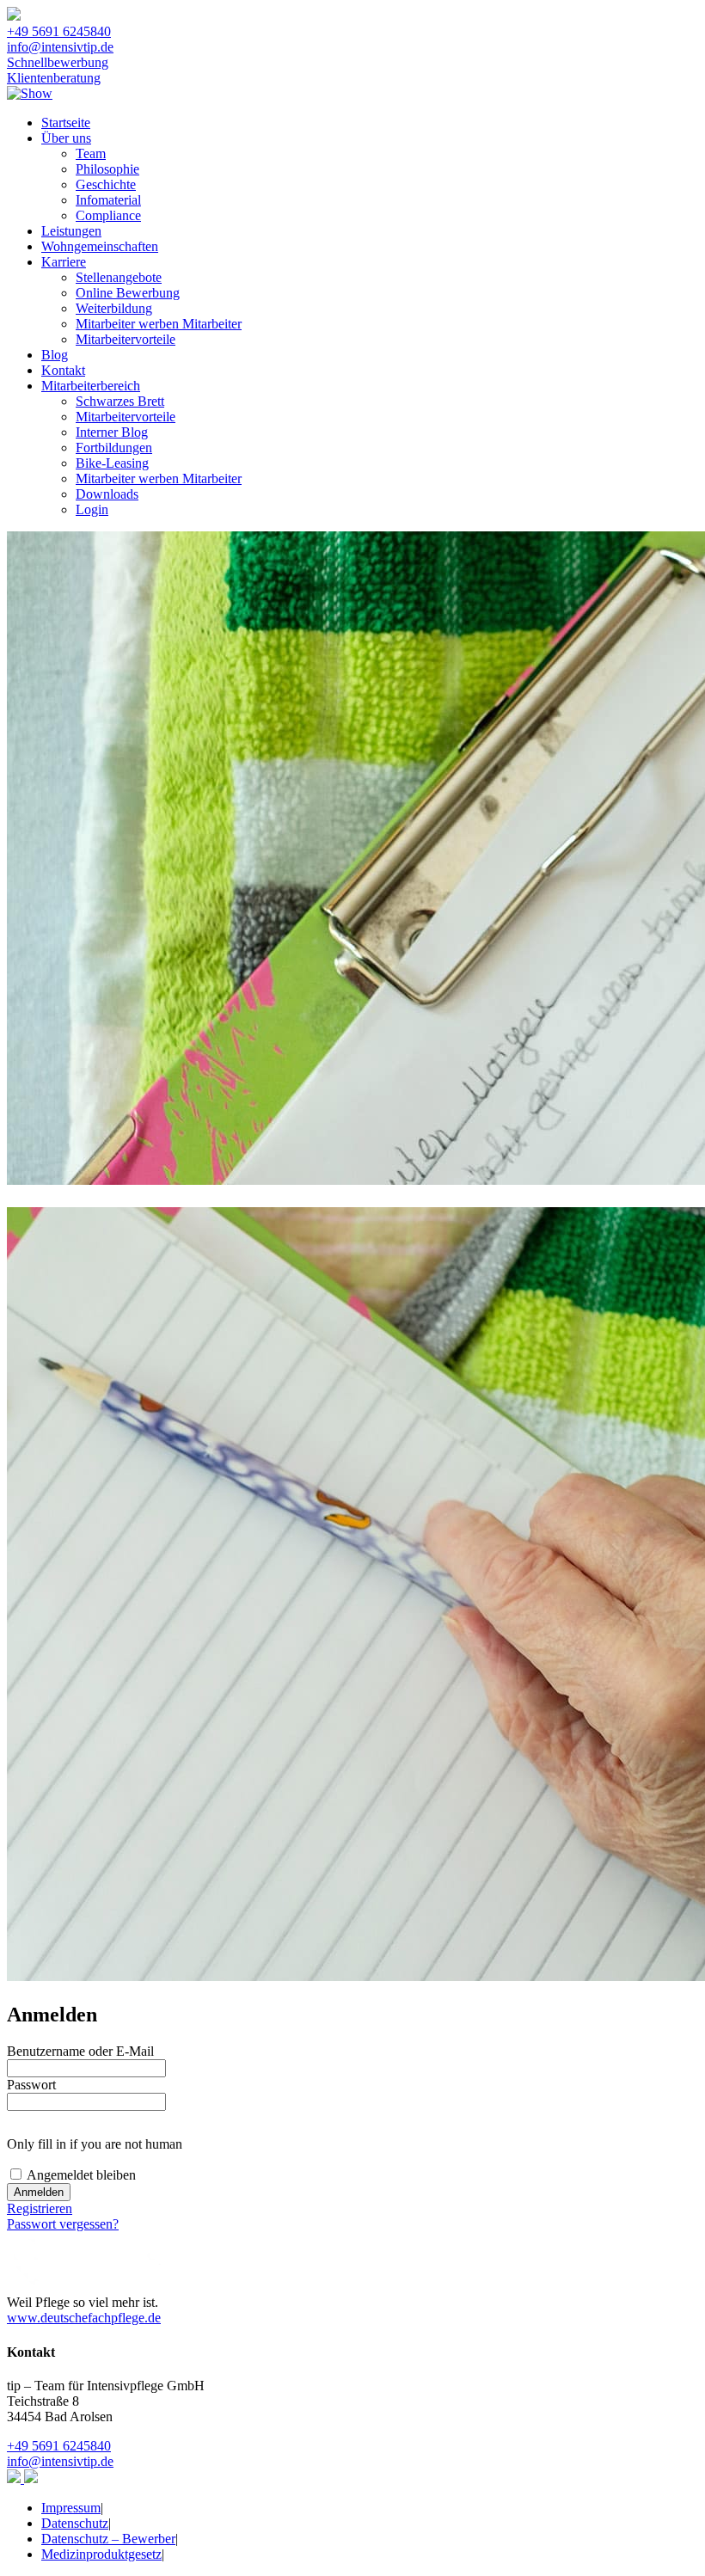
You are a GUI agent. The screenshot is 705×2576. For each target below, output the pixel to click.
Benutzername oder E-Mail (80, 2051)
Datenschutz (75, 2523)
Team (91, 153)
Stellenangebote (119, 277)
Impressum (71, 2508)
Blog (55, 355)
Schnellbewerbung (58, 62)
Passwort (31, 2085)
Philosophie (107, 169)
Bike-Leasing (112, 463)
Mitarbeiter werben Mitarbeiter (159, 324)
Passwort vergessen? (63, 2224)
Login (92, 509)
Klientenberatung (54, 78)
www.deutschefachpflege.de (84, 2318)
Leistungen (71, 231)
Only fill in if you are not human (95, 2144)
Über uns (66, 138)
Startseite (66, 123)
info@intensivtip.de (60, 47)
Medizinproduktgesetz (101, 2554)
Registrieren (40, 2208)
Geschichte (106, 184)
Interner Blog (112, 432)
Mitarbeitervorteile (126, 339)
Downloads (107, 494)
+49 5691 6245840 (59, 31)
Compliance (108, 215)
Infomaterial (108, 200)
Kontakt (63, 370)
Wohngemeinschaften (100, 246)
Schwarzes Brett (120, 401)
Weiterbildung (114, 308)
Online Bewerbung (128, 293)
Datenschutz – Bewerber (108, 2539)
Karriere (64, 262)
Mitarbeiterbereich (91, 386)
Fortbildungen (114, 448)
